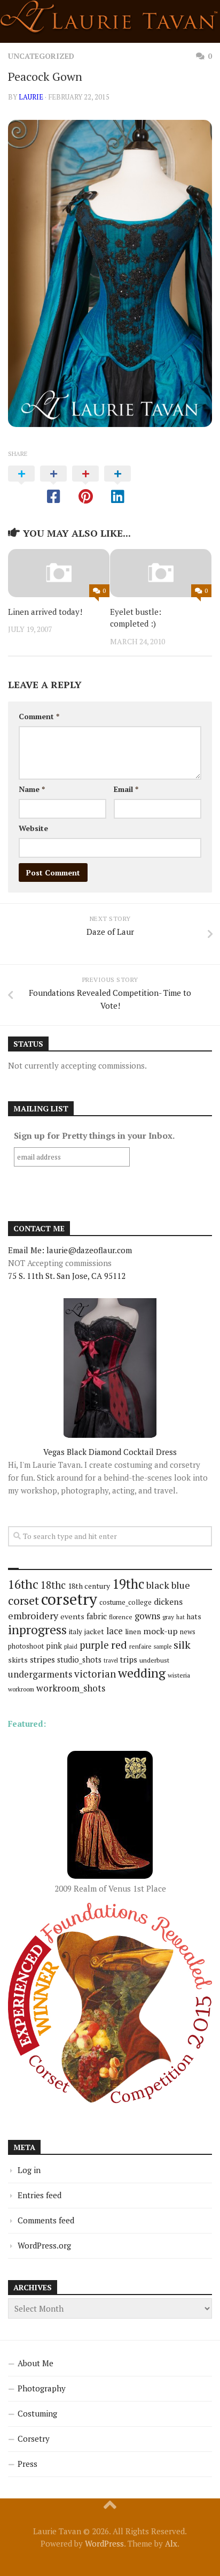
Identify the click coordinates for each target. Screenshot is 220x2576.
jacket (94, 1632)
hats (194, 1617)
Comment (39, 716)
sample (163, 1647)
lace (115, 1631)
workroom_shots (71, 1688)
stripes (42, 1659)
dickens (168, 1602)
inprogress (37, 1630)
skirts (18, 1660)
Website (33, 828)
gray (168, 1617)
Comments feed (46, 2220)
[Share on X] (21, 485)
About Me (36, 2363)
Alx (171, 2543)
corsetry (69, 1599)
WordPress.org (44, 2245)
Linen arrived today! (45, 612)
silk (182, 1645)
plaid (71, 1646)
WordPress (104, 2543)
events (72, 1616)
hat (180, 1617)
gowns (147, 1616)
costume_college (125, 1602)
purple (94, 1645)
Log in (29, 2170)
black (158, 1585)
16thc (23, 1584)
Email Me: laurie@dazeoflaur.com (70, 1250)
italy (76, 1632)
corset (23, 1600)
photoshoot (26, 1646)
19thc (128, 1584)
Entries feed (40, 2195)
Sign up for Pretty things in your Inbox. (94, 1135)
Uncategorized (41, 56)
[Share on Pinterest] (85, 485)
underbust (154, 1660)
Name (32, 789)
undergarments (40, 1674)
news (188, 1632)
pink (54, 1646)
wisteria (179, 1675)
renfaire (140, 1646)
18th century (89, 1586)
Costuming (37, 2413)
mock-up (160, 1631)
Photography (42, 2388)
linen (133, 1632)
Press (27, 2464)
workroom (21, 1689)
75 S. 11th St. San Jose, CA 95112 (67, 1276)
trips (129, 1659)
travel (111, 1660)
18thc (53, 1585)
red (119, 1645)
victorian (95, 1674)
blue (181, 1585)
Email (126, 789)
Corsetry (34, 2438)
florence (121, 1617)
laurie (31, 97)
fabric (97, 1616)
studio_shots (79, 1660)
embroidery (33, 1615)
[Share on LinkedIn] (117, 485)
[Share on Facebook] (53, 485)
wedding (142, 1673)
